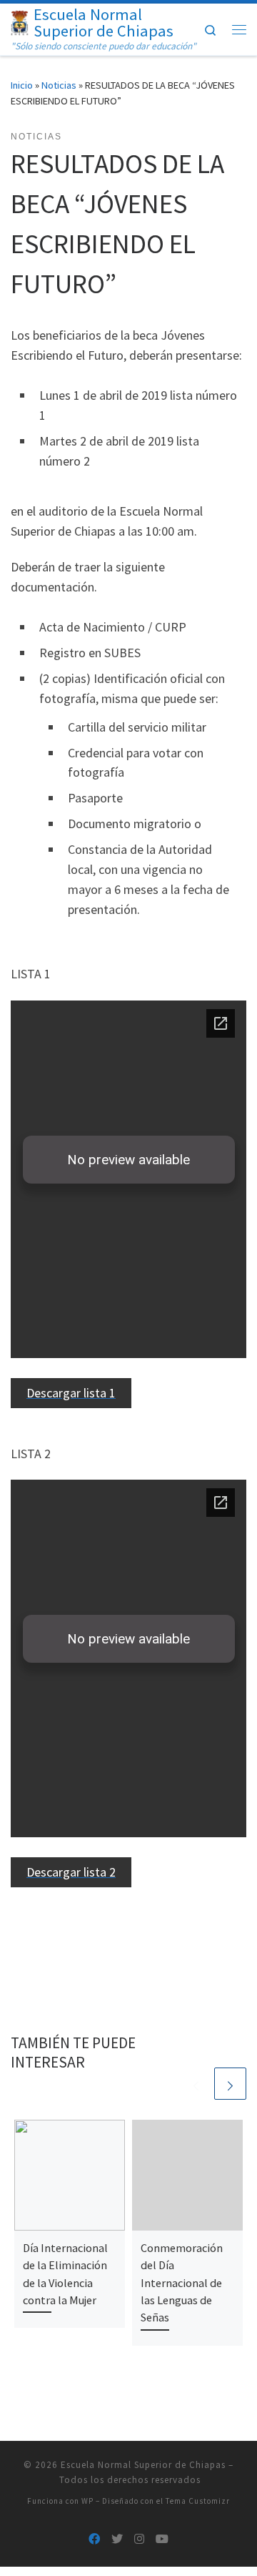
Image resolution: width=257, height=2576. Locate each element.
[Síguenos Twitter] (117, 2539)
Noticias (59, 85)
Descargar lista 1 (71, 1393)
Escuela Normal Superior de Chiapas (143, 2465)
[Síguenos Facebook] (94, 2539)
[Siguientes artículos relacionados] (230, 2084)
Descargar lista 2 (71, 1872)
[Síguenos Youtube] (162, 2539)
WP (87, 2501)
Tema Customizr (198, 2501)
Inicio (22, 85)
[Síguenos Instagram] (139, 2539)
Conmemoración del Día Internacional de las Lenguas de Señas (182, 2282)
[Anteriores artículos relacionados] (196, 2084)
